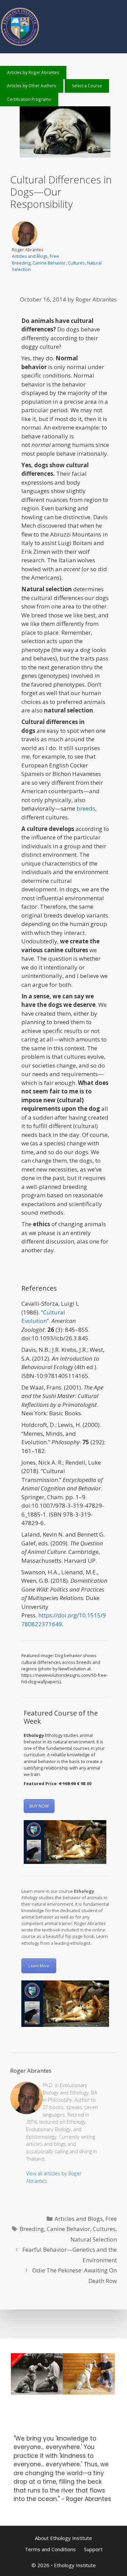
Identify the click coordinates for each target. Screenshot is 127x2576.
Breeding (21, 263)
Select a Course (87, 86)
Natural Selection (94, 2239)
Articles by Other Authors (32, 86)
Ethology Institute (75, 2565)
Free (54, 256)
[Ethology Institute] (20, 45)
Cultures (76, 263)
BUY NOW (39, 1806)
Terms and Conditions (50, 2549)
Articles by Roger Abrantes (33, 72)
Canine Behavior (49, 263)
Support (93, 2549)
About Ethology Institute (63, 2538)
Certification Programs (29, 99)
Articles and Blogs (30, 256)
